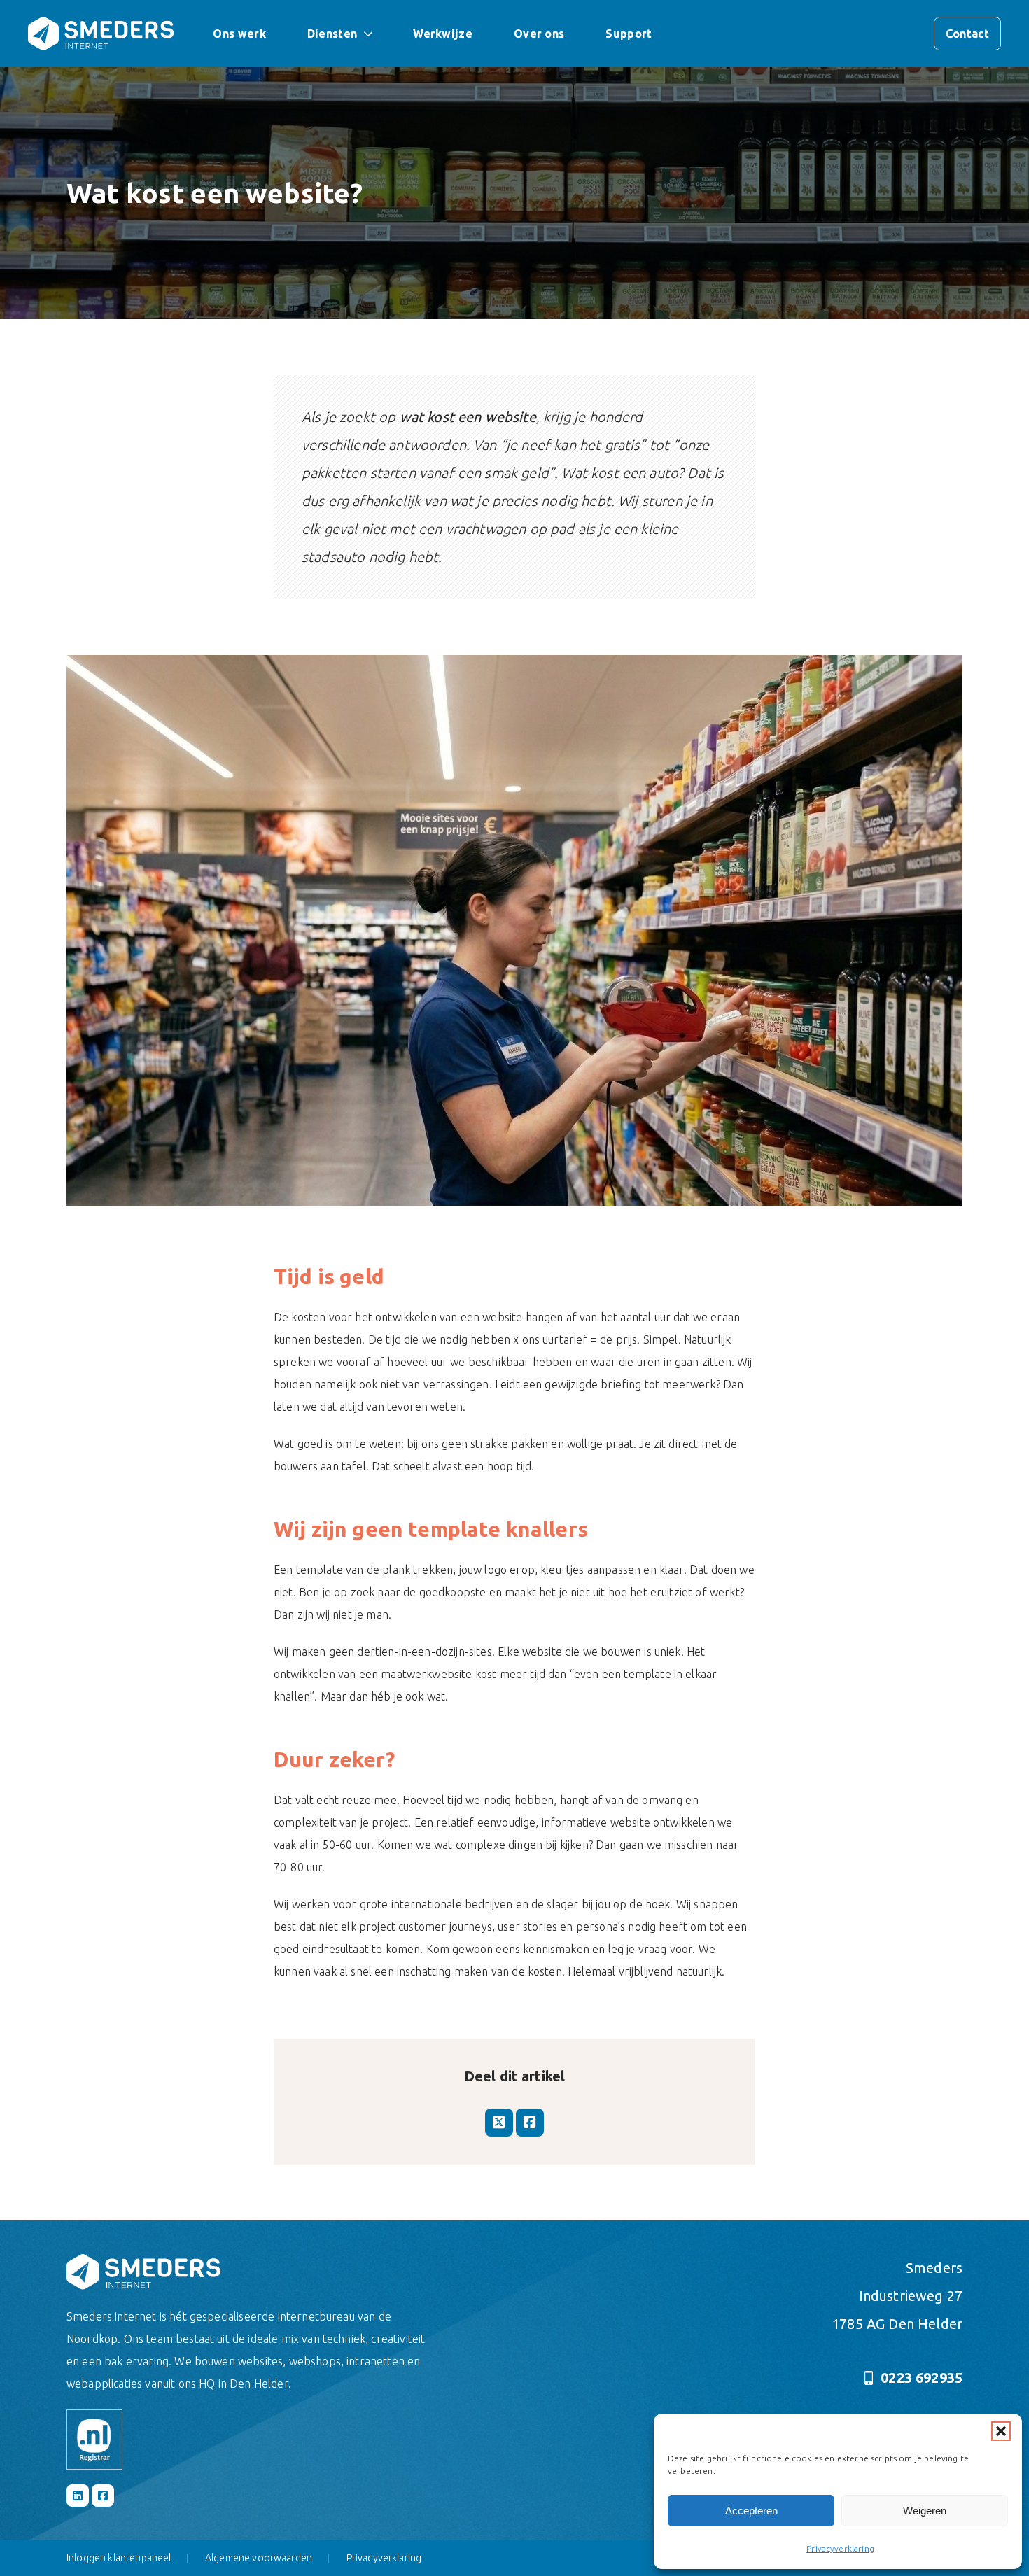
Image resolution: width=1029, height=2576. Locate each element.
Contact (967, 34)
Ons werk (239, 34)
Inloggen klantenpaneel (119, 2558)
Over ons (539, 34)
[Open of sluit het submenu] (368, 34)
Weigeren (925, 2511)
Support (629, 34)
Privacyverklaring (840, 2548)
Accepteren (751, 2511)
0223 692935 (922, 2378)
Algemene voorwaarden (259, 2558)
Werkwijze (443, 34)
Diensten (332, 34)
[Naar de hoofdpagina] (101, 34)
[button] (1001, 2431)
